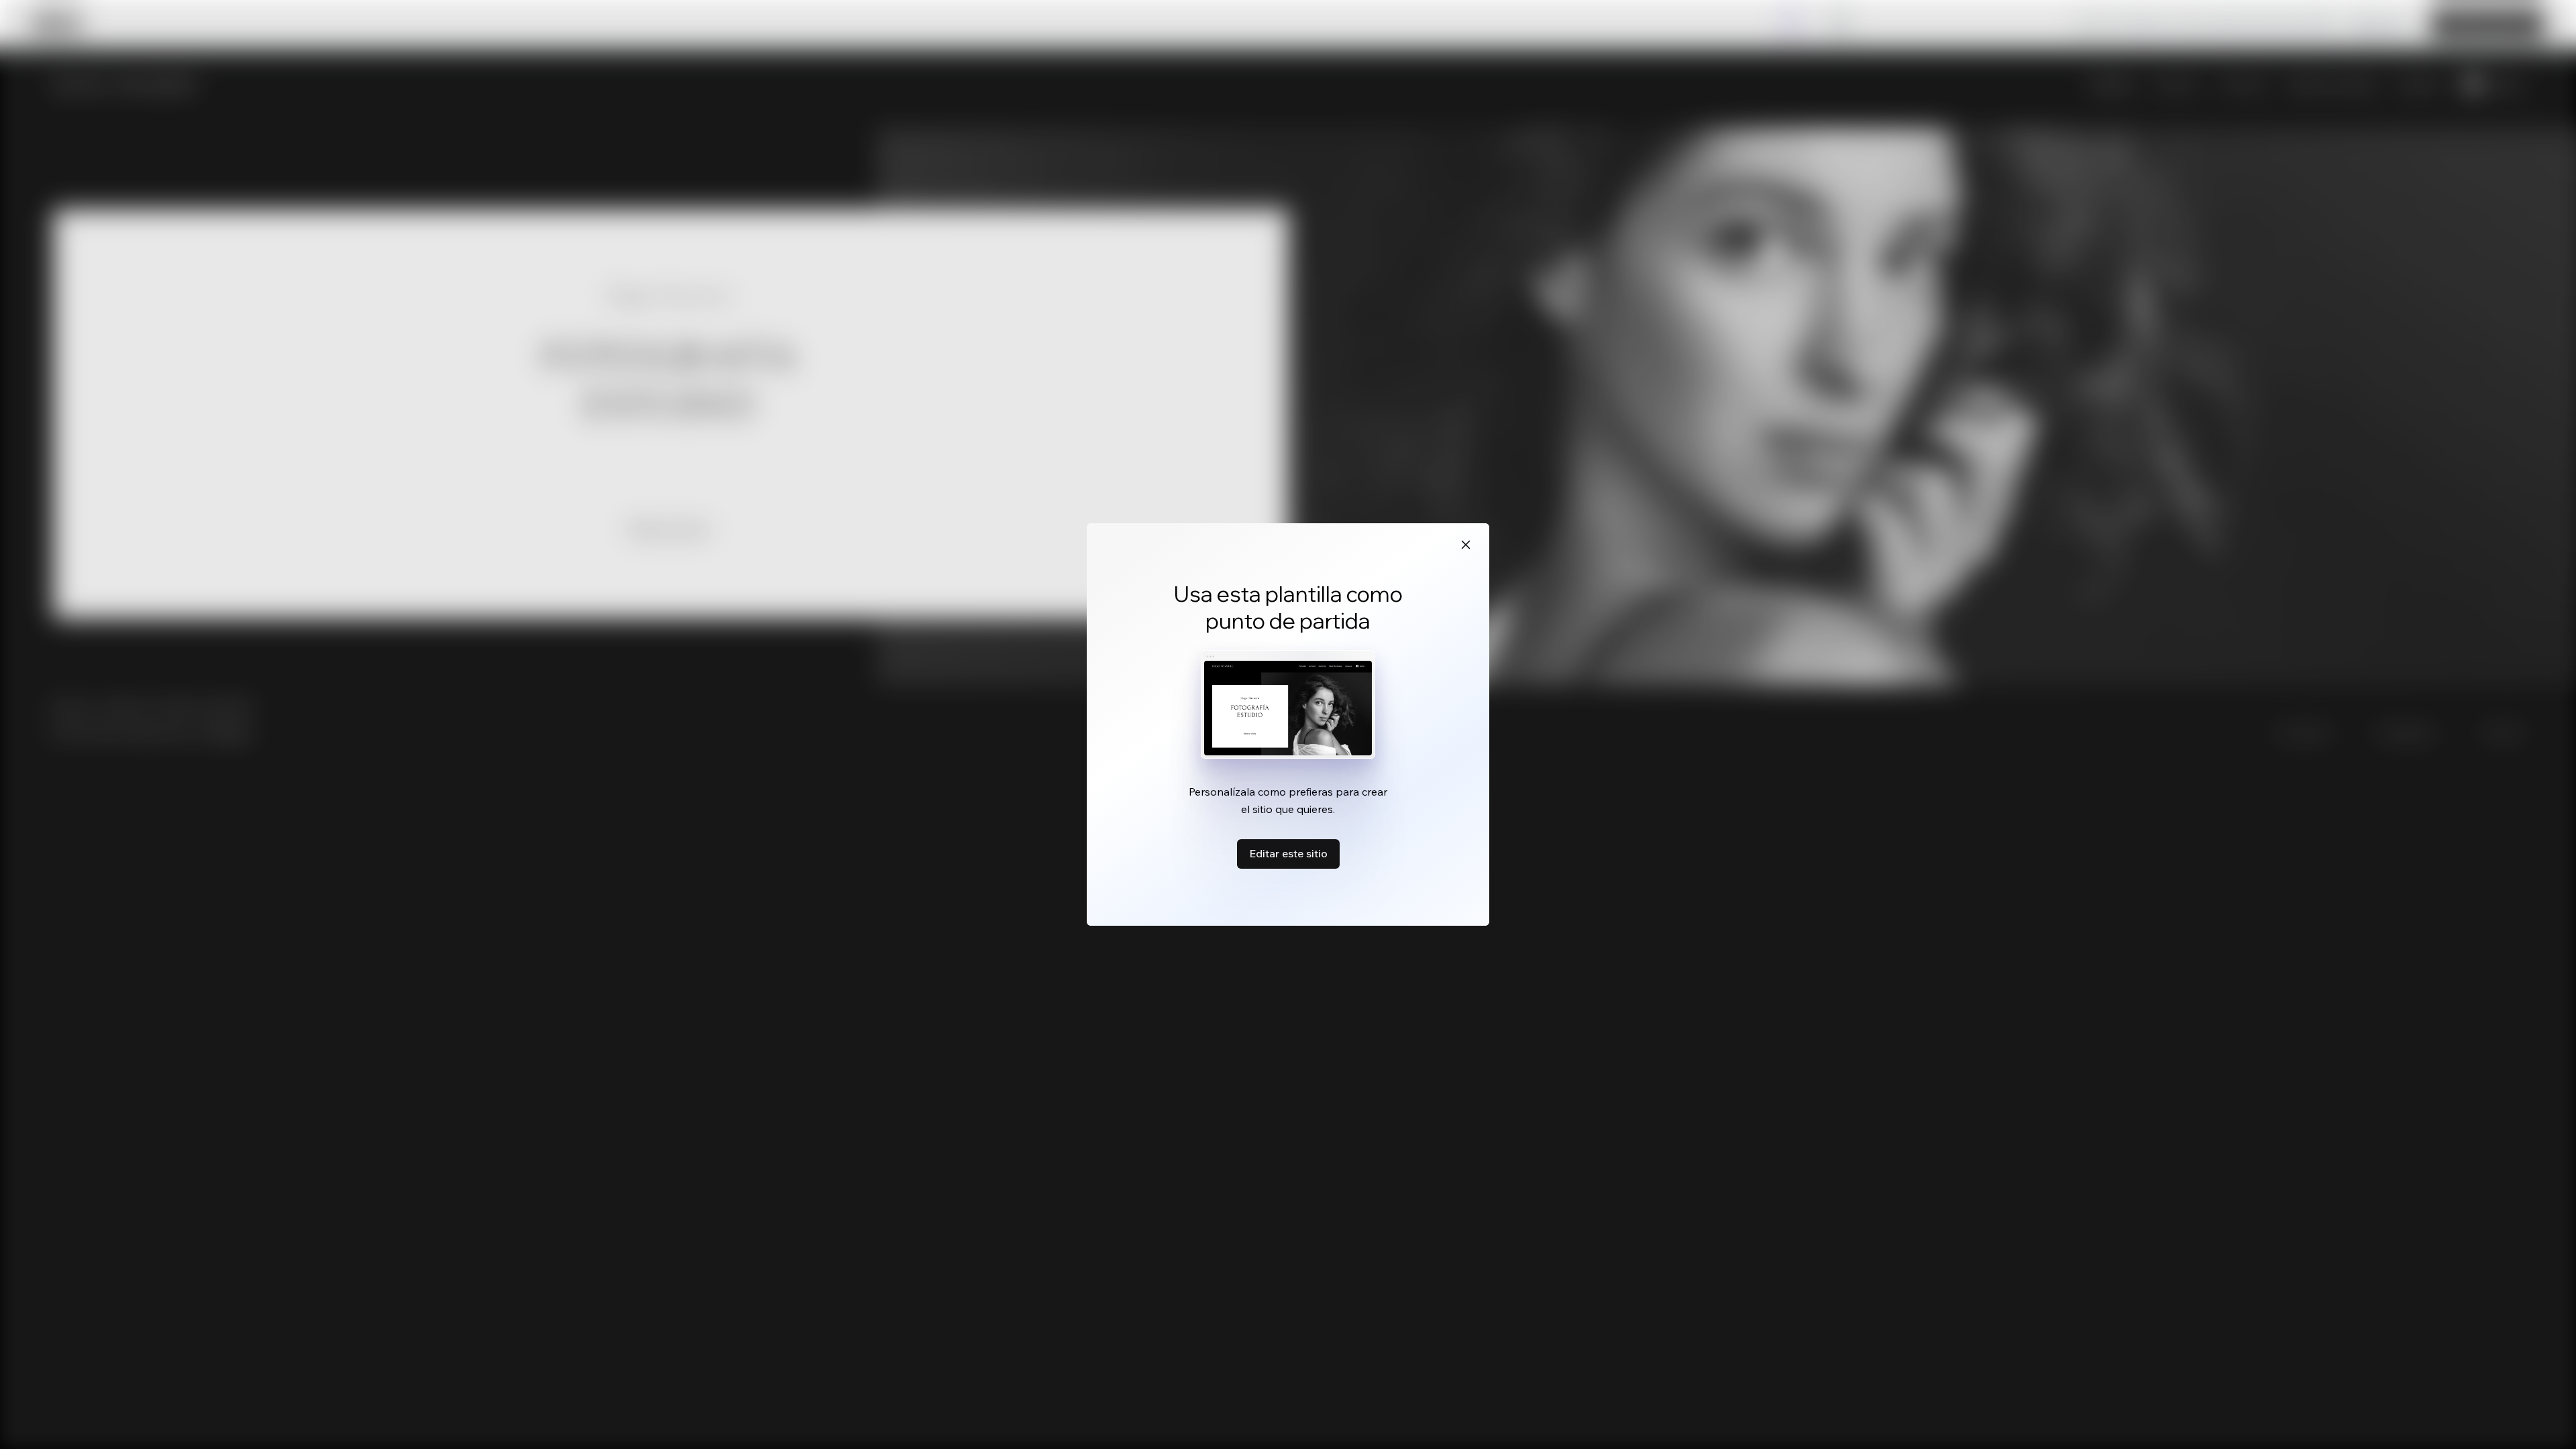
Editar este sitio (1288, 853)
